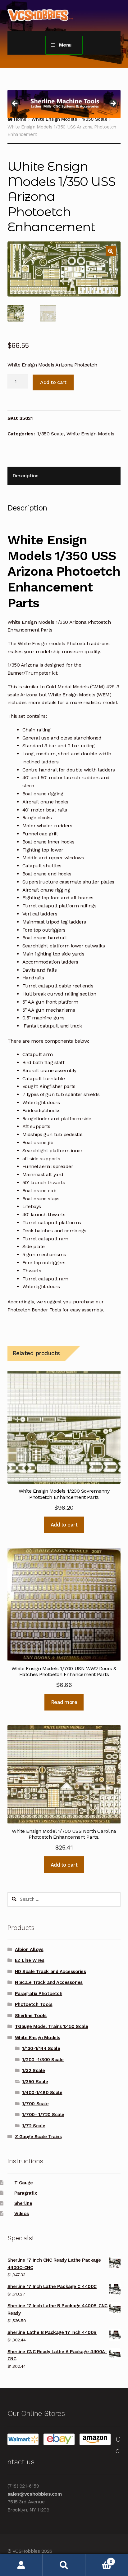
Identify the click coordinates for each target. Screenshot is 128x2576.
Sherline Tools (31, 2016)
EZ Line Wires (30, 1960)
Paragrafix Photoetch (39, 1994)
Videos (22, 2214)
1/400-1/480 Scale (42, 2093)
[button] (111, 251)
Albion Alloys (29, 1949)
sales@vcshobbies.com (35, 2494)
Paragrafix (25, 2193)
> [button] (113, 104)
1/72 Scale (34, 2126)
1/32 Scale (33, 2070)
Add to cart (53, 382)
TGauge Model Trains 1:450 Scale (52, 2026)
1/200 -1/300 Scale (43, 2060)
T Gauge (24, 2183)
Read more (64, 1702)
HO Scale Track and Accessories (50, 1971)
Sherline (23, 2203)
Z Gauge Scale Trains (38, 2137)
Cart (99, 2559)
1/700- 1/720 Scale (43, 2115)
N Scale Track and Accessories (49, 1982)
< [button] (15, 104)
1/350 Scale (50, 434)
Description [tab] (25, 476)
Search (64, 2565)
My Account (21, 2565)
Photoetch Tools (34, 2004)
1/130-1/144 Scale (41, 2048)
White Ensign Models (90, 434)
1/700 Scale (35, 2104)
